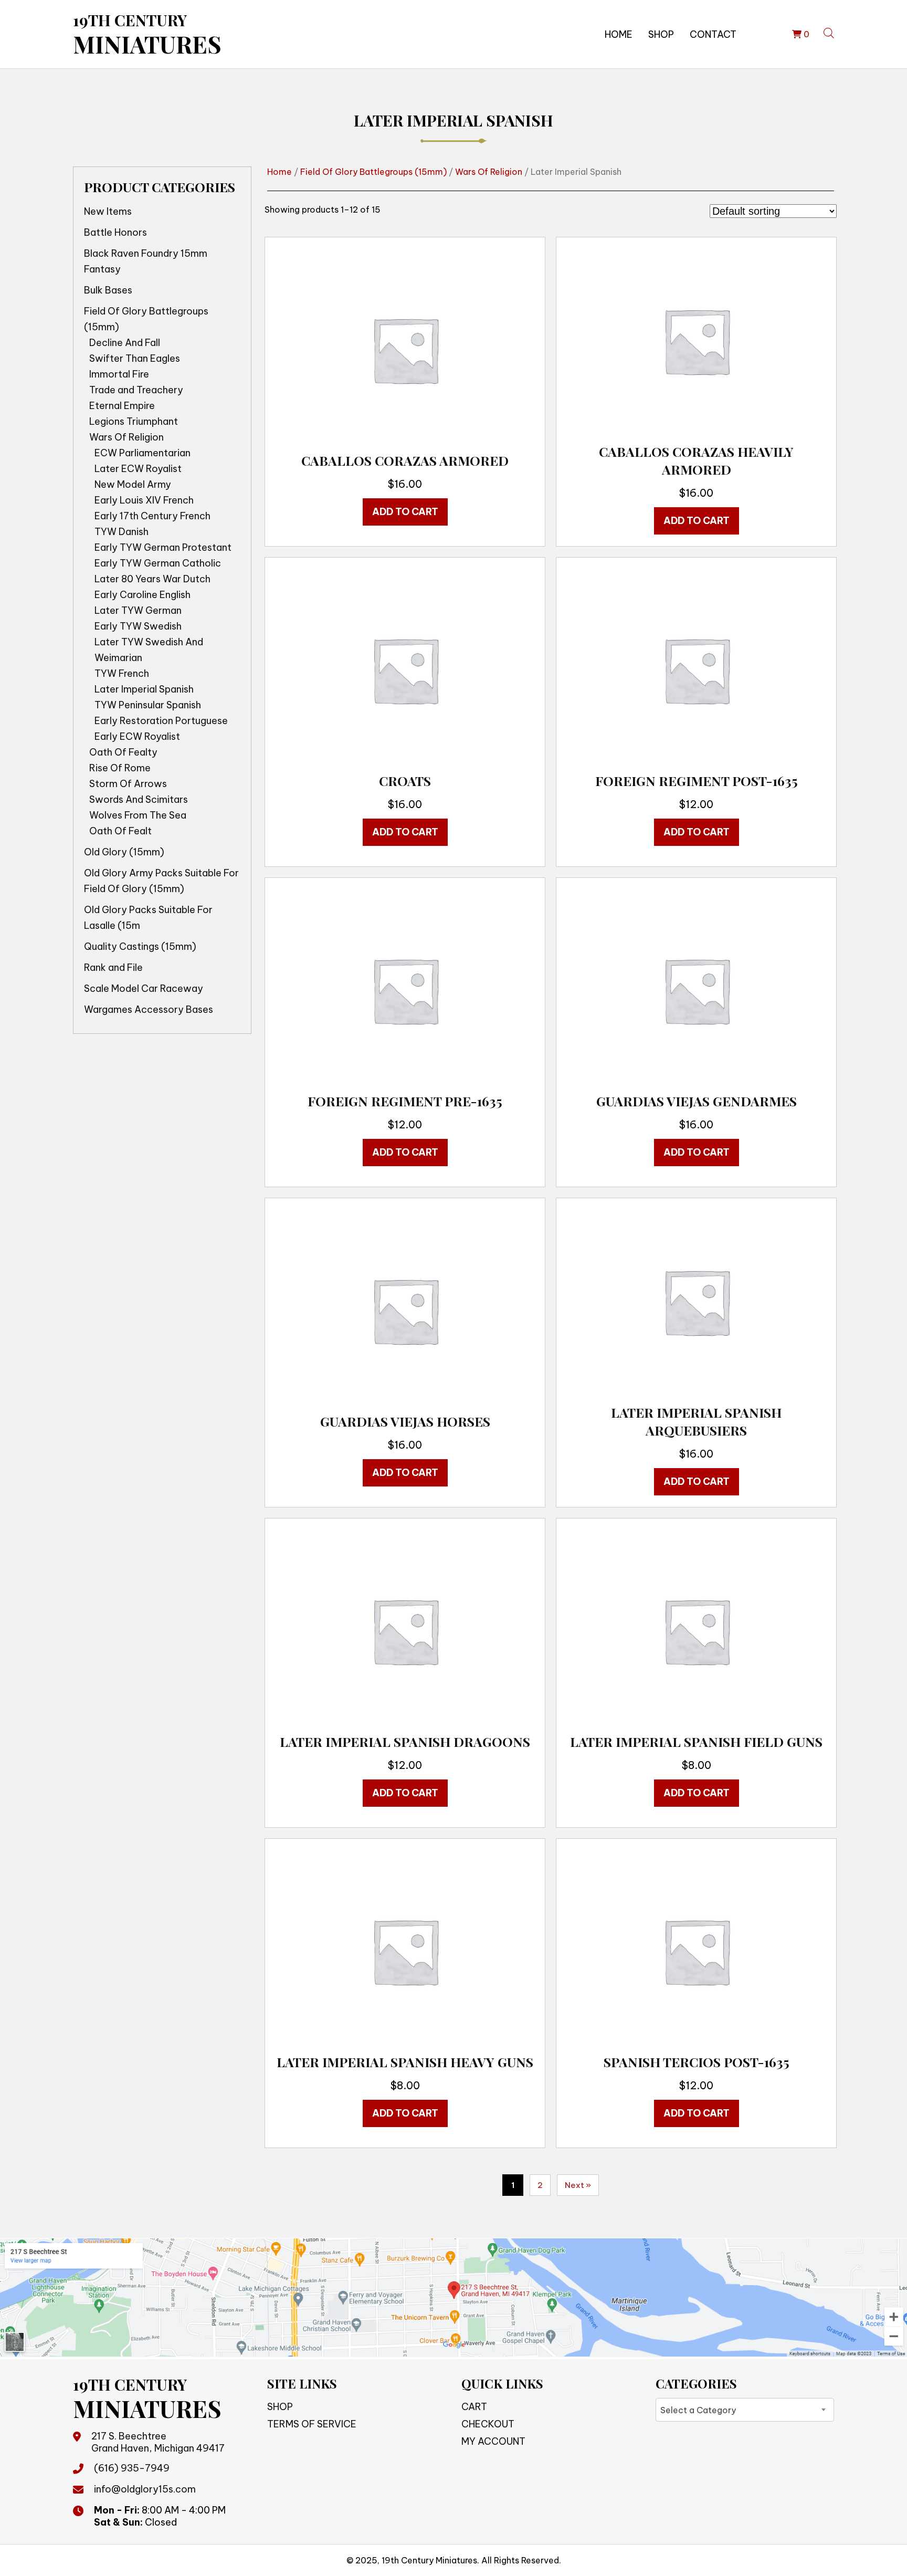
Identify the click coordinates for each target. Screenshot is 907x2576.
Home (619, 34)
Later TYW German (138, 610)
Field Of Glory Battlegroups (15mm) (146, 319)
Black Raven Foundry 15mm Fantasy (146, 261)
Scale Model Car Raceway (144, 988)
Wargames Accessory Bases (149, 1009)
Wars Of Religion (126, 437)
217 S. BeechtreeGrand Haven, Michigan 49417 (158, 2442)
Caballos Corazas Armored (405, 460)
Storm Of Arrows (128, 784)
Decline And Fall (125, 343)
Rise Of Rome (120, 768)
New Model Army (133, 484)
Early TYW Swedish (138, 626)
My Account (493, 2441)
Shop (661, 34)
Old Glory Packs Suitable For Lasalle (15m (148, 918)
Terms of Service (312, 2424)
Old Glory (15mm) (124, 852)
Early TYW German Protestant (163, 547)
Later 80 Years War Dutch (152, 579)
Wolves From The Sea (138, 815)
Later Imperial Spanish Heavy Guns (405, 2062)
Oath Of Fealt (120, 831)
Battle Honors (115, 232)
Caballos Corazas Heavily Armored (696, 460)
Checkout (488, 2424)
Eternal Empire (122, 406)
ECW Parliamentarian (143, 453)
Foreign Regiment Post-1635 (697, 781)
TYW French (122, 673)
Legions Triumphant (134, 421)
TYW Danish (122, 532)
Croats (405, 781)
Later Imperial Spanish (144, 689)
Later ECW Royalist (138, 469)
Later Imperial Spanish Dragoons (405, 1741)
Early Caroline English (143, 595)
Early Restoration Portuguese (161, 721)
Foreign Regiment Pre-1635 (405, 1101)
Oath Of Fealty (123, 752)
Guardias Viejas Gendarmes (697, 1101)
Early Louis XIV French (144, 500)
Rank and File (113, 967)
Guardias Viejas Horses (405, 1421)
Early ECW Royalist (137, 736)
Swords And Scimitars (139, 799)
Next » (578, 2185)
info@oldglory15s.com (145, 2489)
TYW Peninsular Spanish (148, 705)
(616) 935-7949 (132, 2468)
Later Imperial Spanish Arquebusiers (696, 1421)
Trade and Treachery (136, 390)
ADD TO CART (405, 512)
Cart (474, 2407)
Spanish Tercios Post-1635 (697, 2062)
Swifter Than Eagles (135, 358)
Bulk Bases (108, 290)
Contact (713, 34)
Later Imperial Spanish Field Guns (696, 1741)
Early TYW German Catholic (158, 563)
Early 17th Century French (152, 516)
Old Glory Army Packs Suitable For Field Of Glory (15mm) (161, 881)
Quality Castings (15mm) (140, 946)
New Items (108, 211)
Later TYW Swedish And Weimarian (149, 650)
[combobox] (745, 2410)
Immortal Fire (119, 374)
